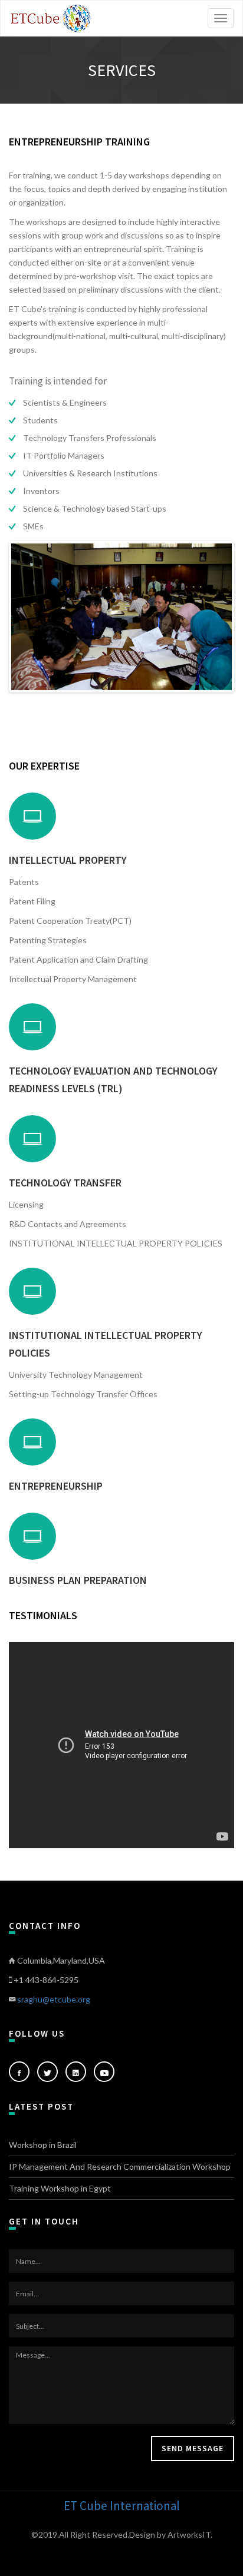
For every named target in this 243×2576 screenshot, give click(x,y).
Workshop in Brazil (43, 2145)
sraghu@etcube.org (54, 1999)
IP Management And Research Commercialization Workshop (120, 2166)
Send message (193, 2448)
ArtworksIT (189, 2534)
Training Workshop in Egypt (60, 2188)
